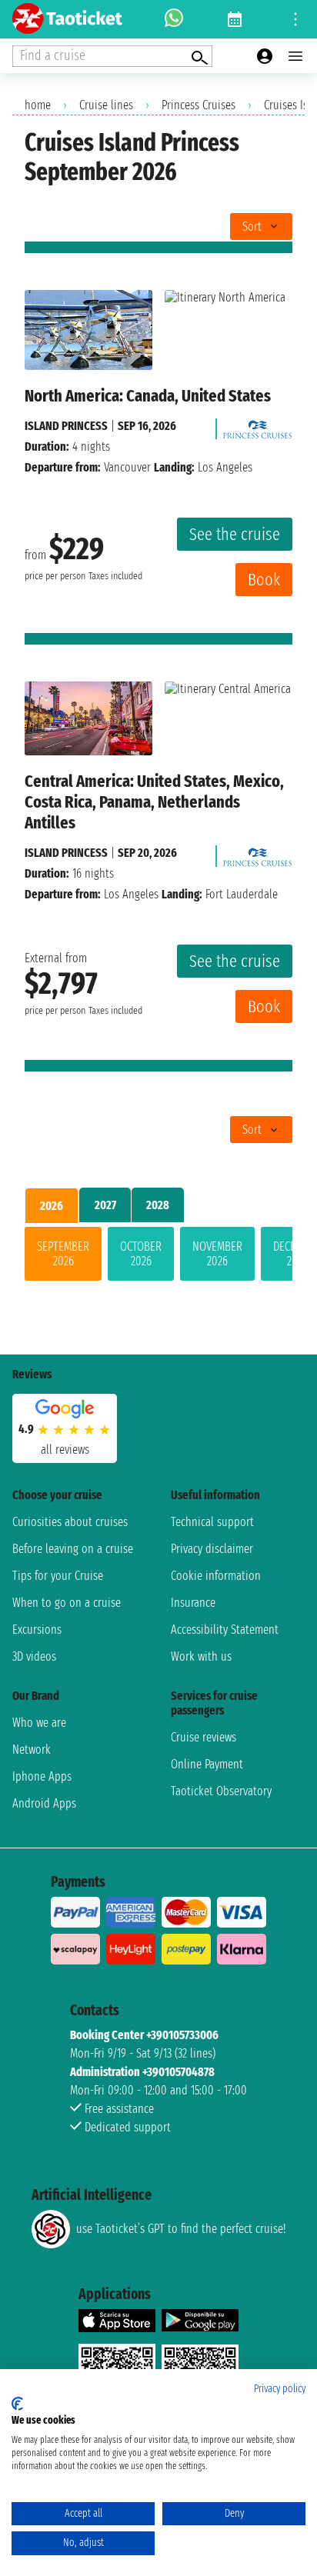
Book (264, 580)
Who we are (39, 1723)
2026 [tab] (52, 1206)
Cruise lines (106, 105)
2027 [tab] (105, 1205)
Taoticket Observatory (221, 1791)
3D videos (34, 1656)
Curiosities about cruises (70, 1522)
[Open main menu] (295, 56)
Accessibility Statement (225, 1630)
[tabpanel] (158, 1257)
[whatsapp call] (174, 19)
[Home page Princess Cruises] (258, 426)
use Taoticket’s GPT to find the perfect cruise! (181, 2229)
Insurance (193, 1603)
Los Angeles (131, 894)
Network (32, 1750)
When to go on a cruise (67, 1603)
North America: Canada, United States (148, 396)
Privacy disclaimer (212, 1549)
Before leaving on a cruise (73, 1549)
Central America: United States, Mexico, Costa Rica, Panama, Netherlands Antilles (154, 802)
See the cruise (235, 534)
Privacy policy (280, 2389)
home (38, 105)
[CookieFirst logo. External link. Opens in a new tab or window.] (17, 2404)
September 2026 (63, 1254)
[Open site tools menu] (295, 19)
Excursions (37, 1630)
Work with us (201, 1656)
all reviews (65, 1450)
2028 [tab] (158, 1205)
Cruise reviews (204, 1737)
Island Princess (66, 426)
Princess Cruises (199, 105)
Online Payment (207, 1764)
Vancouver (127, 467)
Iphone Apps (42, 1776)
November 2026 (217, 1254)
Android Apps (44, 1803)
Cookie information (216, 1576)
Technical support (212, 1522)
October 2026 (141, 1254)
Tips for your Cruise (58, 1576)
